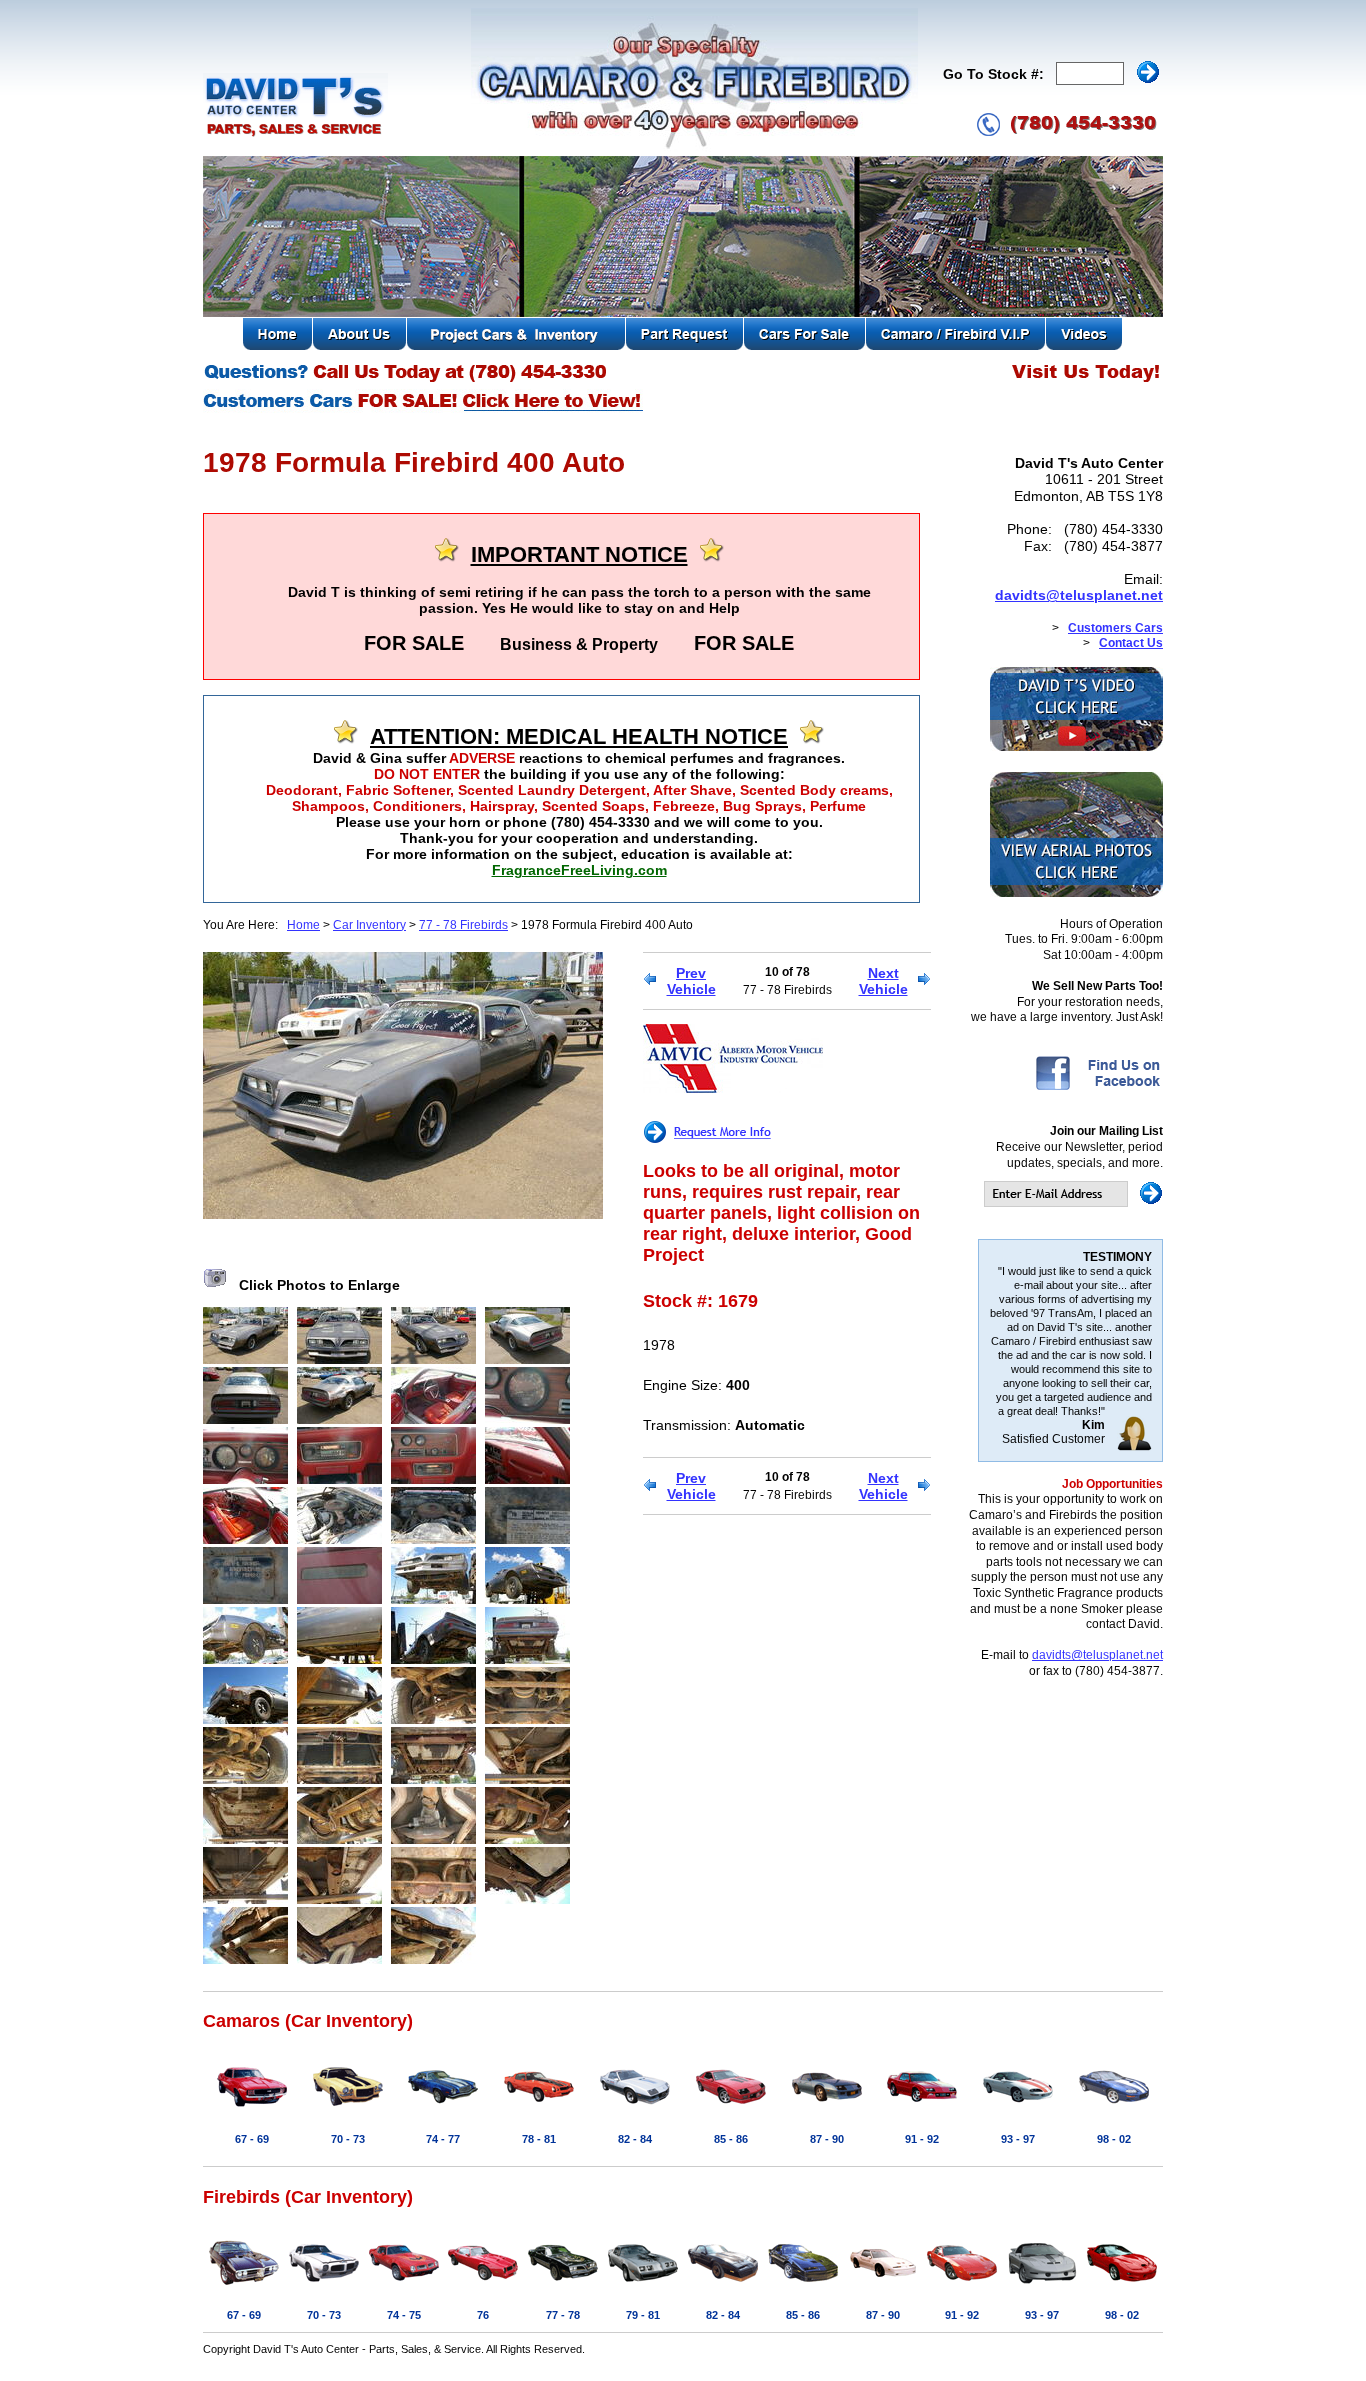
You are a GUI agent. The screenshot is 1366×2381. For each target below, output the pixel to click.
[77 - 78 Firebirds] (563, 2286)
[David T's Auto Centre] (295, 134)
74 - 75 (404, 2315)
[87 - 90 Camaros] (827, 2110)
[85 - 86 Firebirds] (803, 2286)
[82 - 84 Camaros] (635, 2110)
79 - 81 (643, 2315)
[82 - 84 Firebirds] (723, 2286)
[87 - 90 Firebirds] (883, 2286)
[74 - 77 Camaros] (443, 2110)
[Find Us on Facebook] (1097, 1089)
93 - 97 (1018, 2139)
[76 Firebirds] (483, 2286)
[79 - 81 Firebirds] (643, 2286)
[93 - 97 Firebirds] (1042, 2286)
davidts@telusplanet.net (1079, 595)
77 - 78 (563, 2315)
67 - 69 (252, 2139)
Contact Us (1131, 643)
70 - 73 (348, 2139)
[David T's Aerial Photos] (1076, 893)
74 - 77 (443, 2139)
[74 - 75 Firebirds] (404, 2286)
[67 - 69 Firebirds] (244, 2286)
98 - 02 (1114, 2139)
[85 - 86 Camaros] (731, 2110)
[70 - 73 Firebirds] (324, 2286)
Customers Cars (1115, 628)
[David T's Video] (1076, 747)
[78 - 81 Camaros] (539, 2110)
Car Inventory (369, 925)
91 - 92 (922, 2139)
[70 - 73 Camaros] (348, 2110)
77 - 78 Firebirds (463, 925)
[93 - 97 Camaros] (1018, 2110)
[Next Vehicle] (924, 981)
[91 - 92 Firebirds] (962, 2286)
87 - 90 (827, 2139)
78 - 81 (539, 2139)
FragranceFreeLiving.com (579, 870)
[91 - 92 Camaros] (922, 2110)
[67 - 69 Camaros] (252, 2110)
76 (483, 2315)
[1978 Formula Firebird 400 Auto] (403, 1214)
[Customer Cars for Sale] (424, 410)
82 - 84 (635, 2139)
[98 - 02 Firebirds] (1122, 2286)
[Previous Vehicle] (649, 981)
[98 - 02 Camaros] (1114, 2110)
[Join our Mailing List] (1073, 1203)
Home (303, 925)
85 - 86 (731, 2139)
